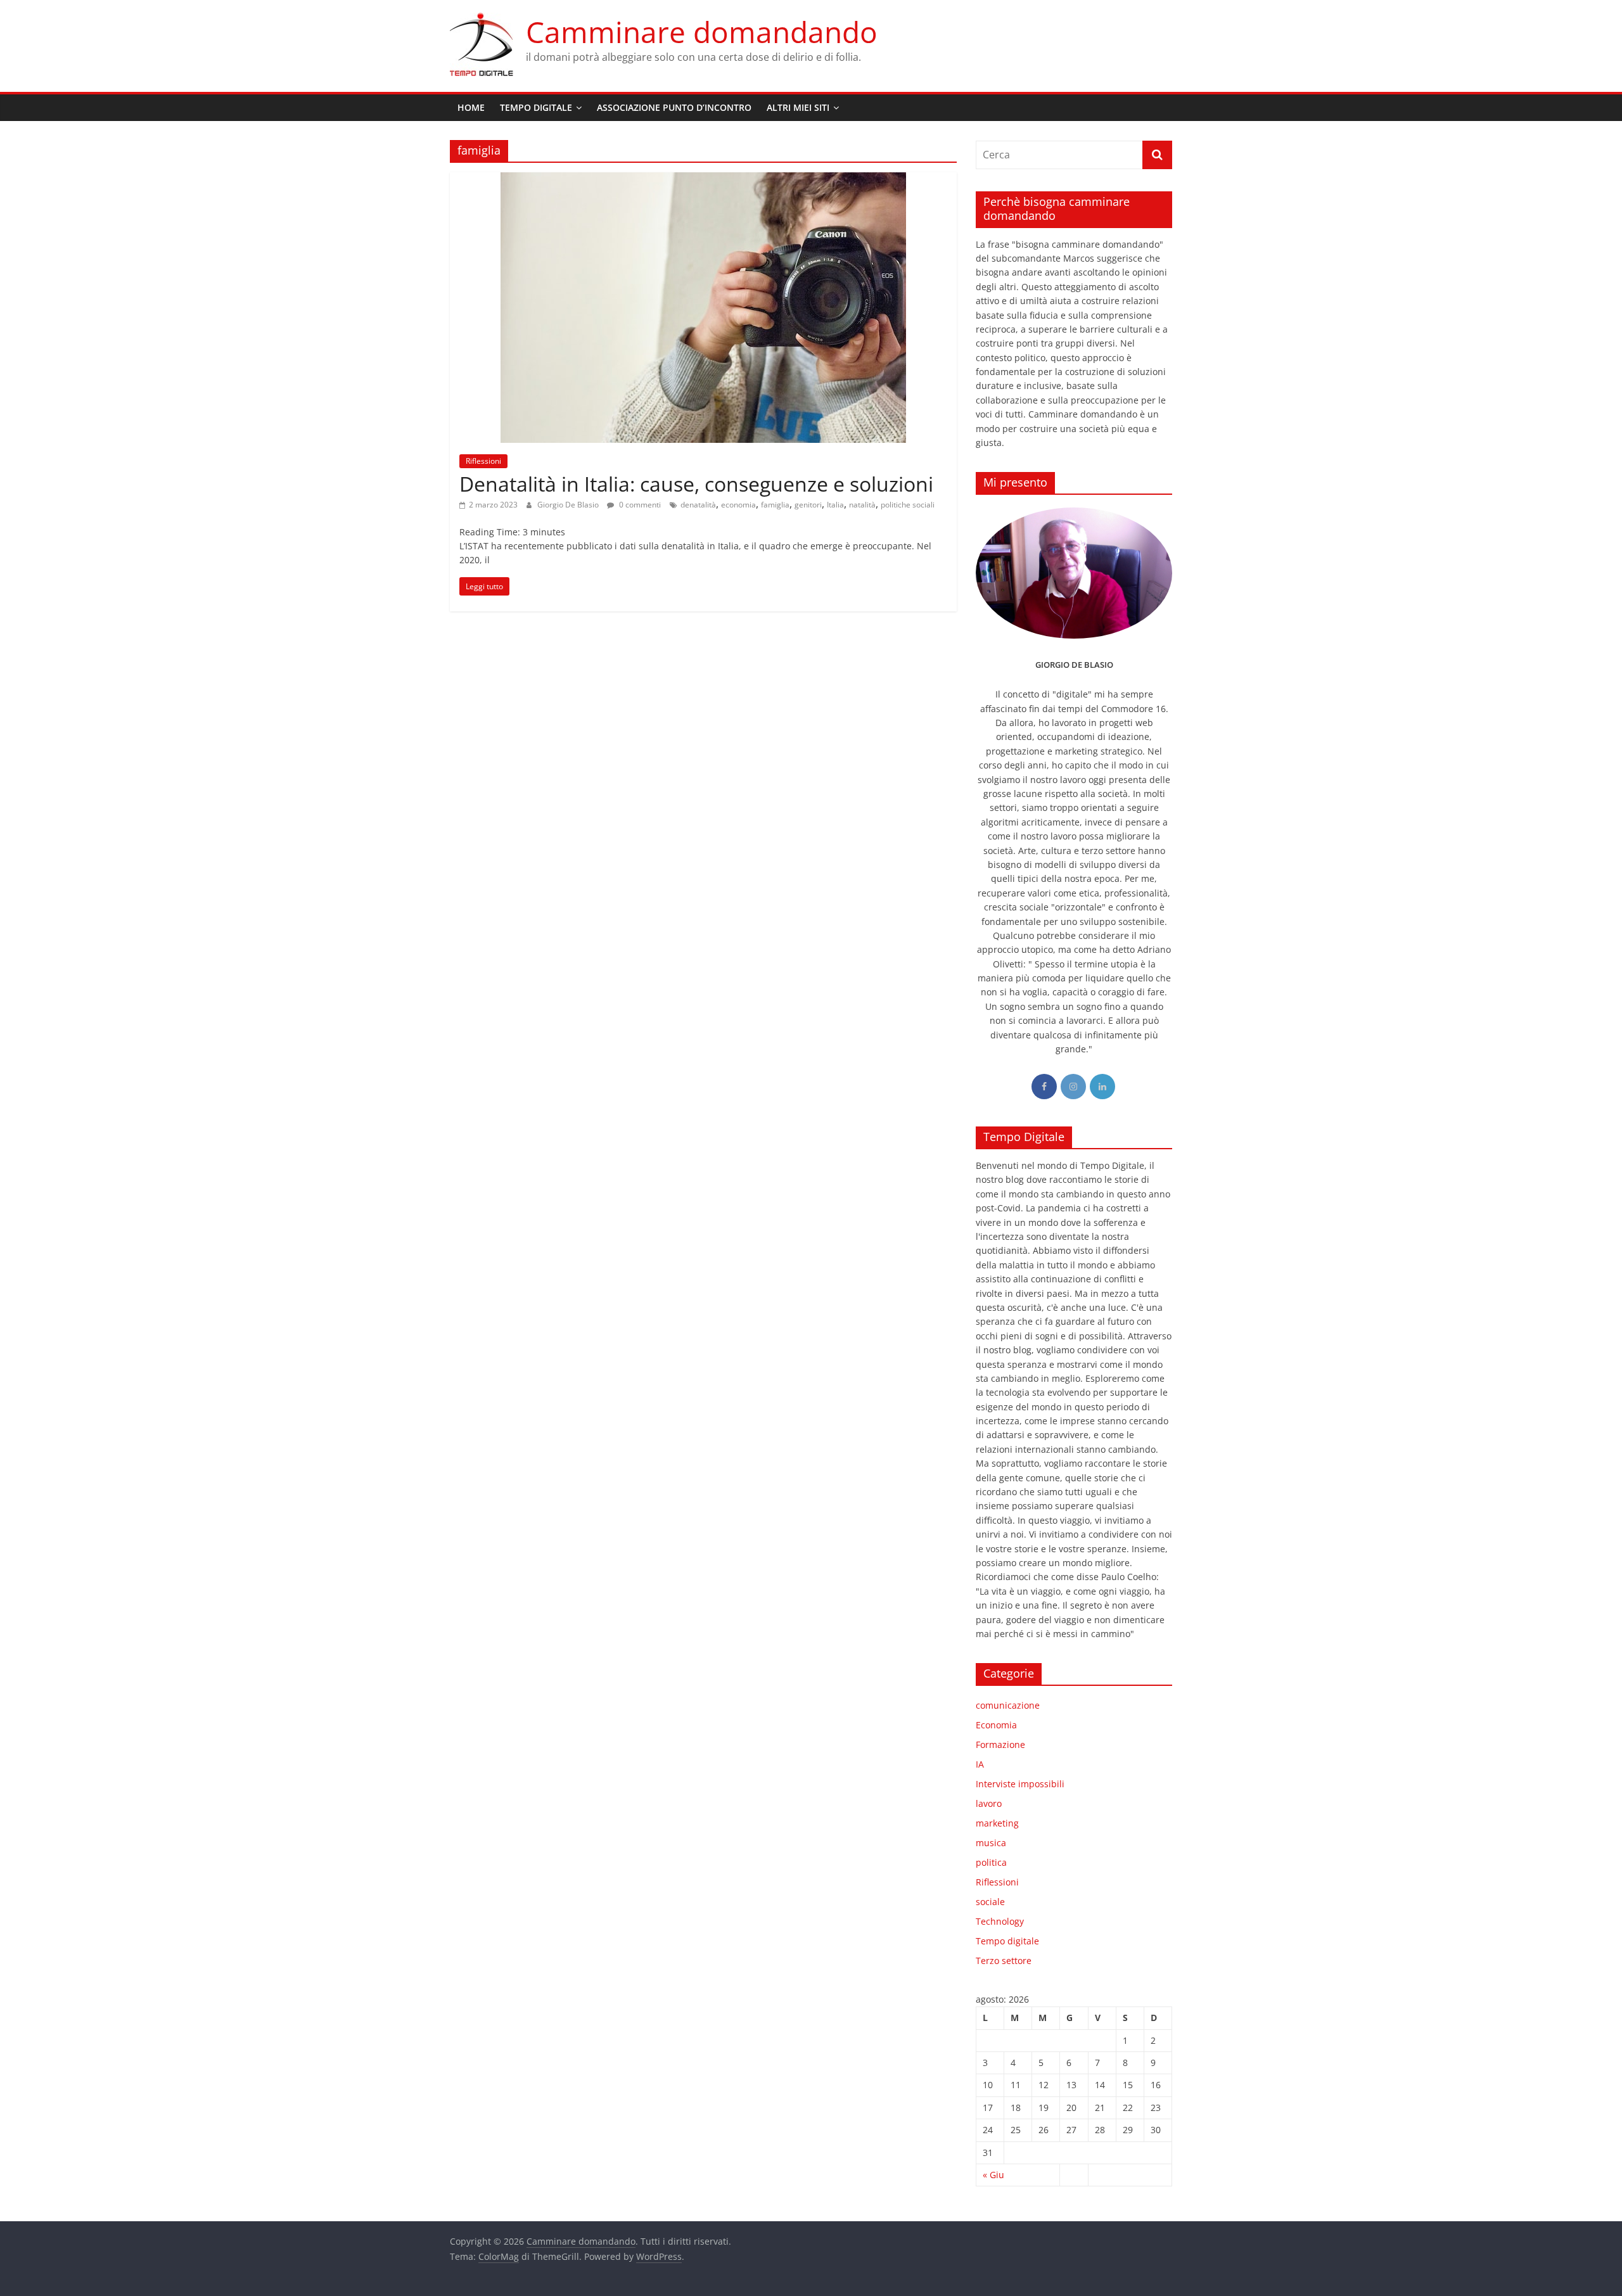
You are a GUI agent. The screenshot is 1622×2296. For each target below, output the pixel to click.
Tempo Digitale (536, 107)
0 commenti (639, 505)
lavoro (989, 1803)
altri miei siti (798, 107)
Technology (1000, 1921)
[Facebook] (1044, 1087)
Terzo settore (1004, 1961)
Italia (835, 505)
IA (980, 1764)
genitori (808, 505)
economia (738, 505)
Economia (996, 1725)
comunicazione (1008, 1705)
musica (991, 1843)
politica (991, 1862)
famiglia (775, 505)
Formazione (1000, 1744)
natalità (862, 505)
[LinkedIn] (1102, 1087)
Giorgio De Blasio (569, 505)
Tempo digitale (1007, 1941)
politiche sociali (908, 505)
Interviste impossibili (1020, 1784)
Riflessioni (483, 461)
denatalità (698, 505)
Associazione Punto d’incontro (674, 107)
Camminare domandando (702, 32)
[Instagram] (1073, 1087)
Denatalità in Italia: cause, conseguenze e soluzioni (696, 484)
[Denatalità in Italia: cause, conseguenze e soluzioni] (703, 180)
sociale (990, 1902)
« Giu (993, 2175)
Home (471, 107)
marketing (997, 1823)
